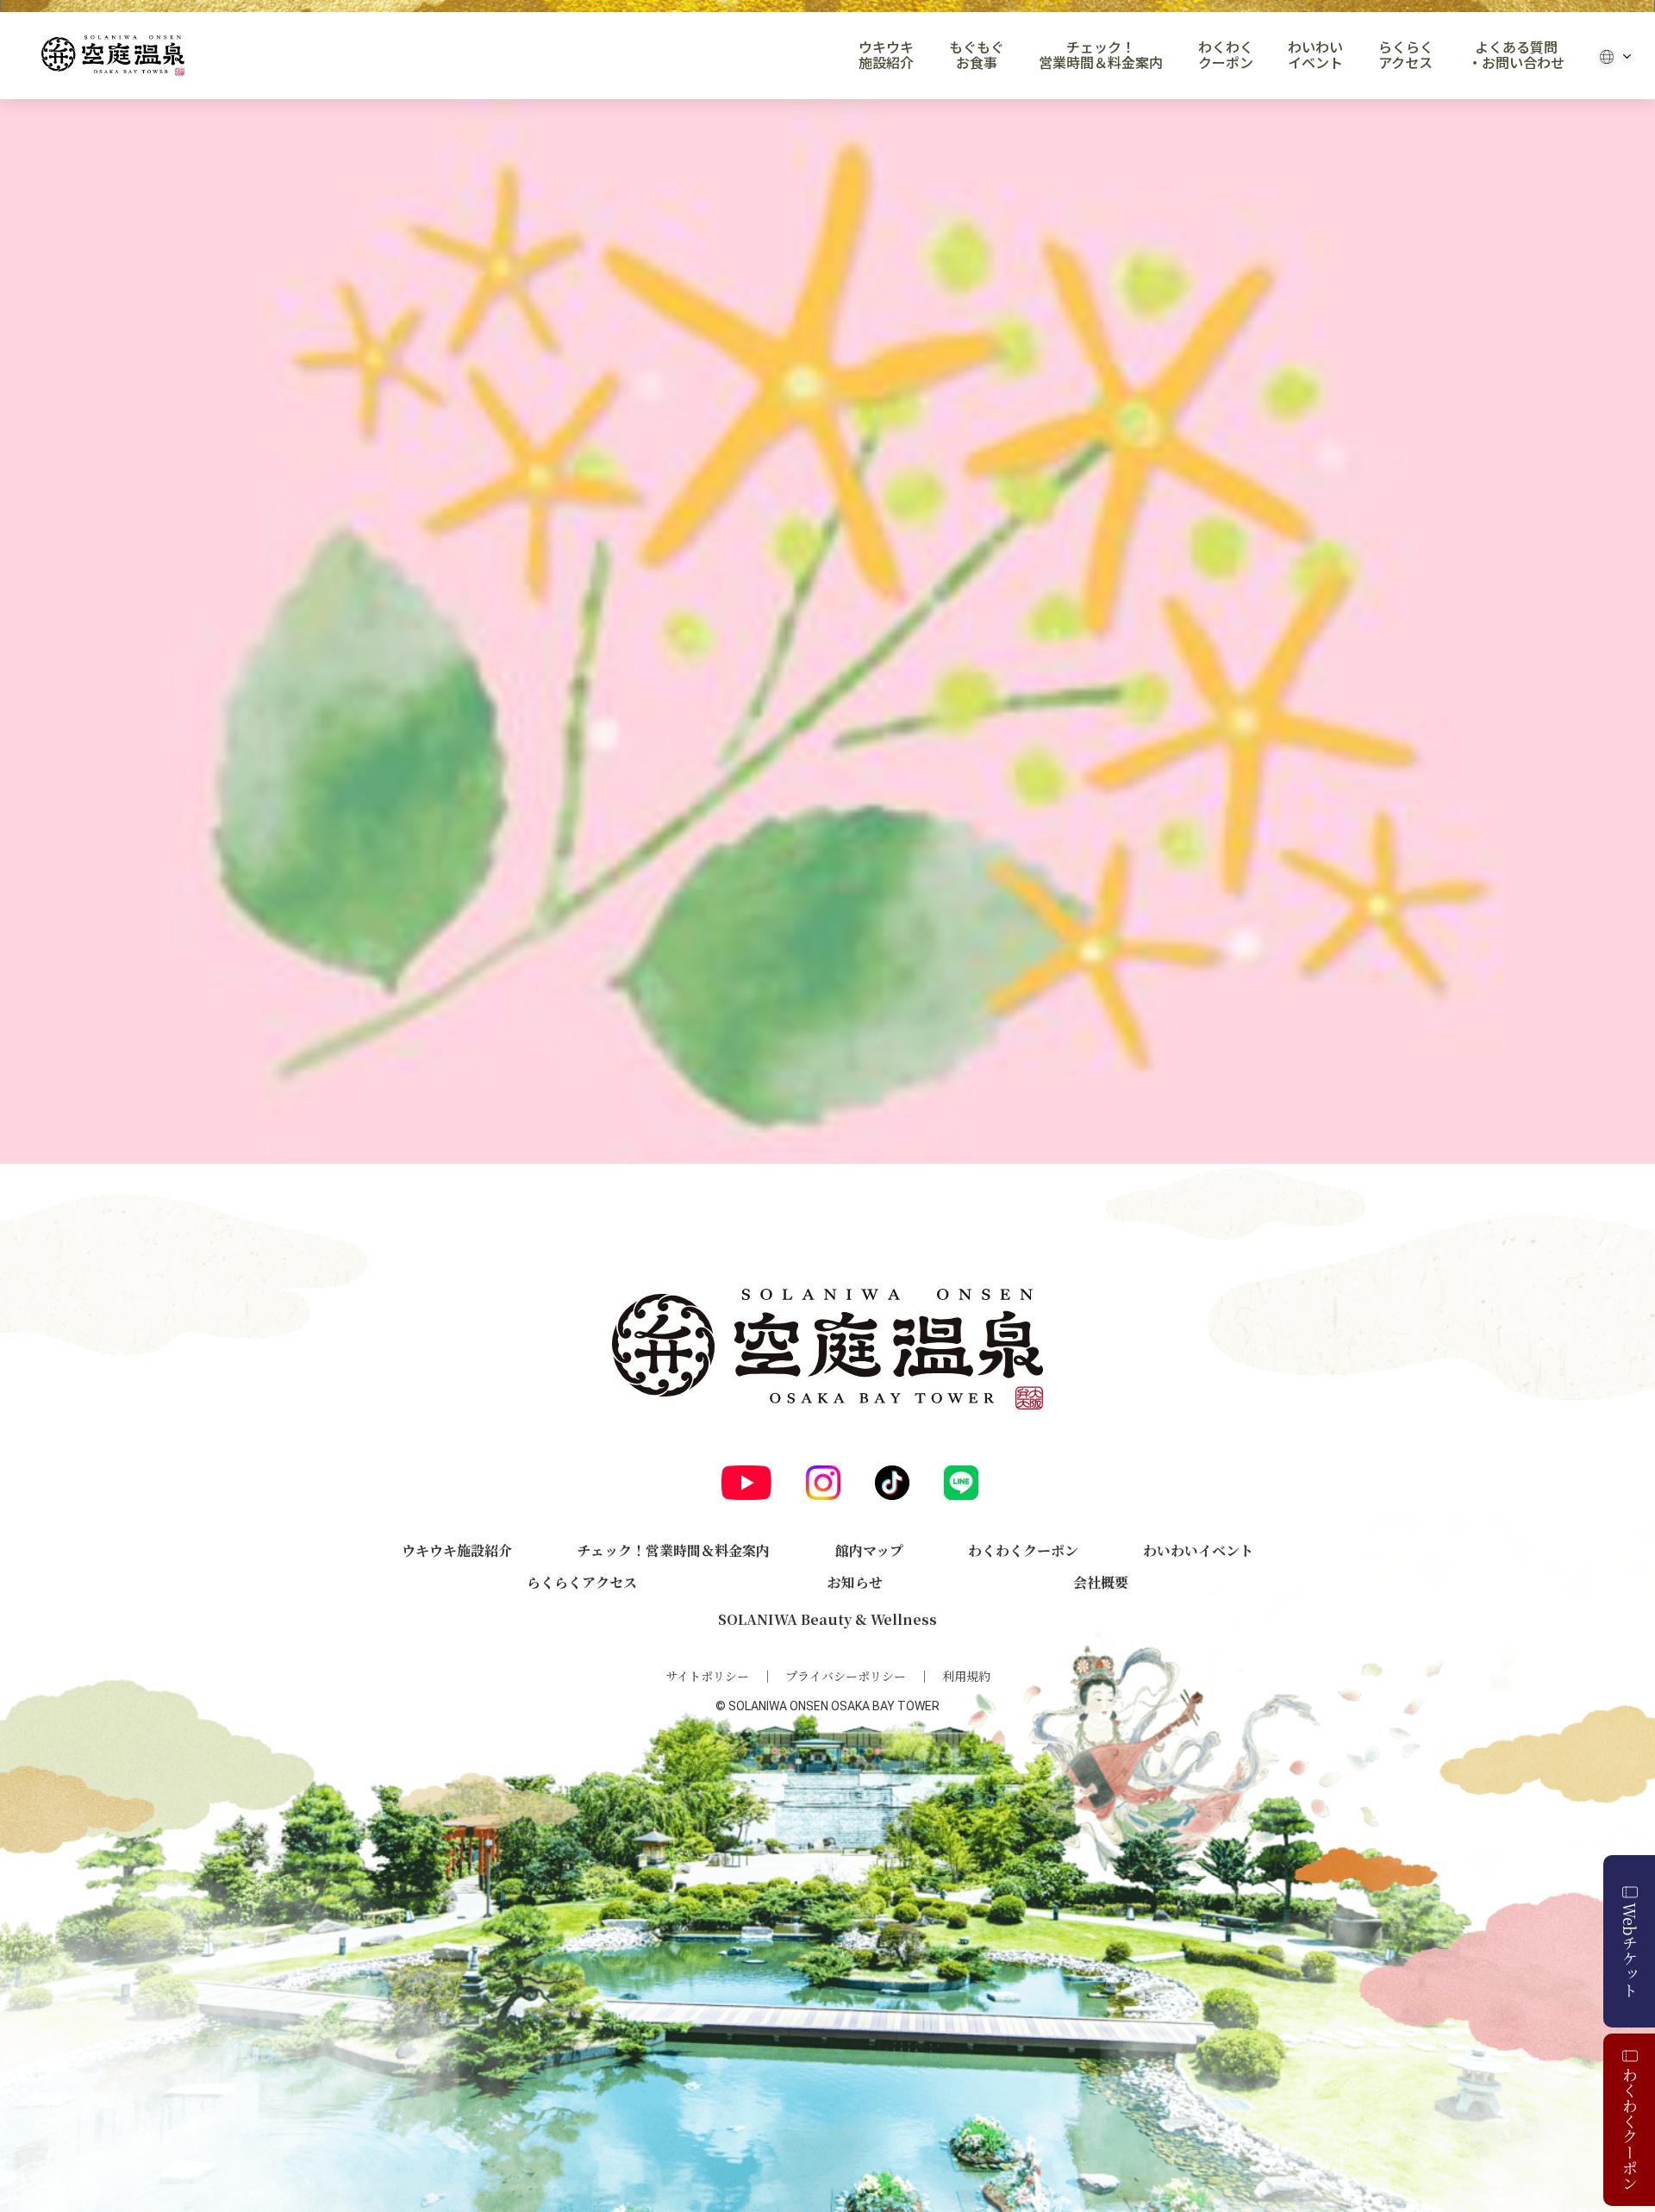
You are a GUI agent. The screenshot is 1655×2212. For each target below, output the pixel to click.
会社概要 (1101, 1582)
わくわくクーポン (1226, 55)
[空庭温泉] (113, 56)
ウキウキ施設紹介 (886, 55)
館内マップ (869, 1550)
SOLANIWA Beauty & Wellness (827, 1619)
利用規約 (966, 1676)
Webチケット (1630, 1950)
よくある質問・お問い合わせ (1516, 55)
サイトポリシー (707, 1676)
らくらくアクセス (1406, 55)
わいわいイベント (1315, 55)
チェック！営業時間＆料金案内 (1101, 55)
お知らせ (855, 1582)
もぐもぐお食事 (977, 55)
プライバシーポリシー (846, 1676)
